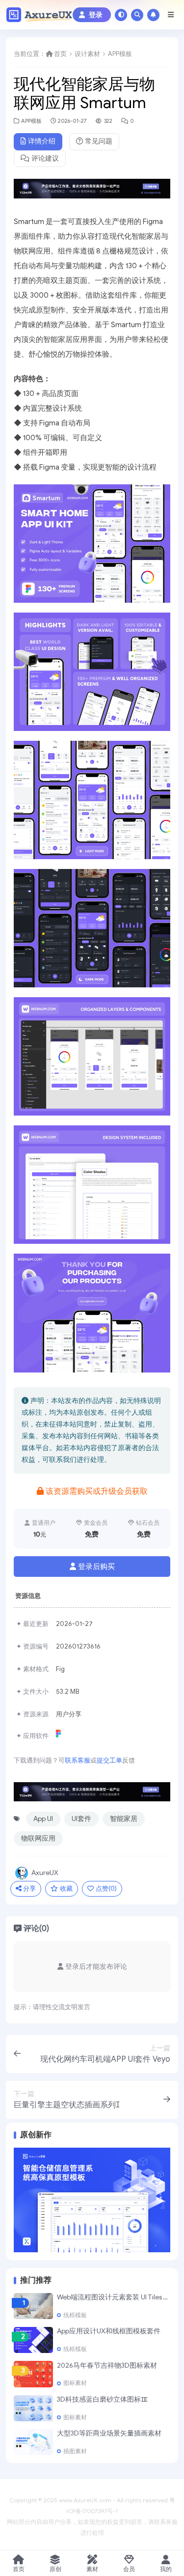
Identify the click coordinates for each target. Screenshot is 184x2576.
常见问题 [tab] (99, 141)
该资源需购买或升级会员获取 (97, 1491)
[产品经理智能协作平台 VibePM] (92, 192)
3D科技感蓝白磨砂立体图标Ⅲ (102, 2399)
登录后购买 (96, 1567)
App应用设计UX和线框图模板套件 (109, 2331)
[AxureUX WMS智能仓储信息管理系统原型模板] (92, 2199)
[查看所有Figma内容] (60, 1736)
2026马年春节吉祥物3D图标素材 (107, 2366)
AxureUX (45, 1873)
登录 (96, 15)
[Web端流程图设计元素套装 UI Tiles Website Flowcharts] (33, 2306)
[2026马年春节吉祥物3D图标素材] (33, 2374)
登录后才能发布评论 (96, 1967)
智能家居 (124, 1819)
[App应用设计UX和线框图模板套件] (33, 2340)
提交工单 (109, 1760)
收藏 (66, 1889)
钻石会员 (148, 1523)
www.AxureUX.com (85, 2500)
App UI (43, 1819)
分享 (29, 1889)
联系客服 (78, 1760)
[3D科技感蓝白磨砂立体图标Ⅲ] (33, 2408)
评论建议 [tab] (45, 158)
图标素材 (75, 2383)
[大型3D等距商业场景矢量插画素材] (33, 2442)
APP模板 (120, 54)
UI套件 (81, 1819)
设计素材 (87, 54)
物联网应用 (38, 1838)
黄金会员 (96, 1523)
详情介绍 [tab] (42, 141)
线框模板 (75, 2315)
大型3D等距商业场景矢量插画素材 (109, 2433)
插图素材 (75, 2451)
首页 (60, 54)
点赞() (106, 1889)
